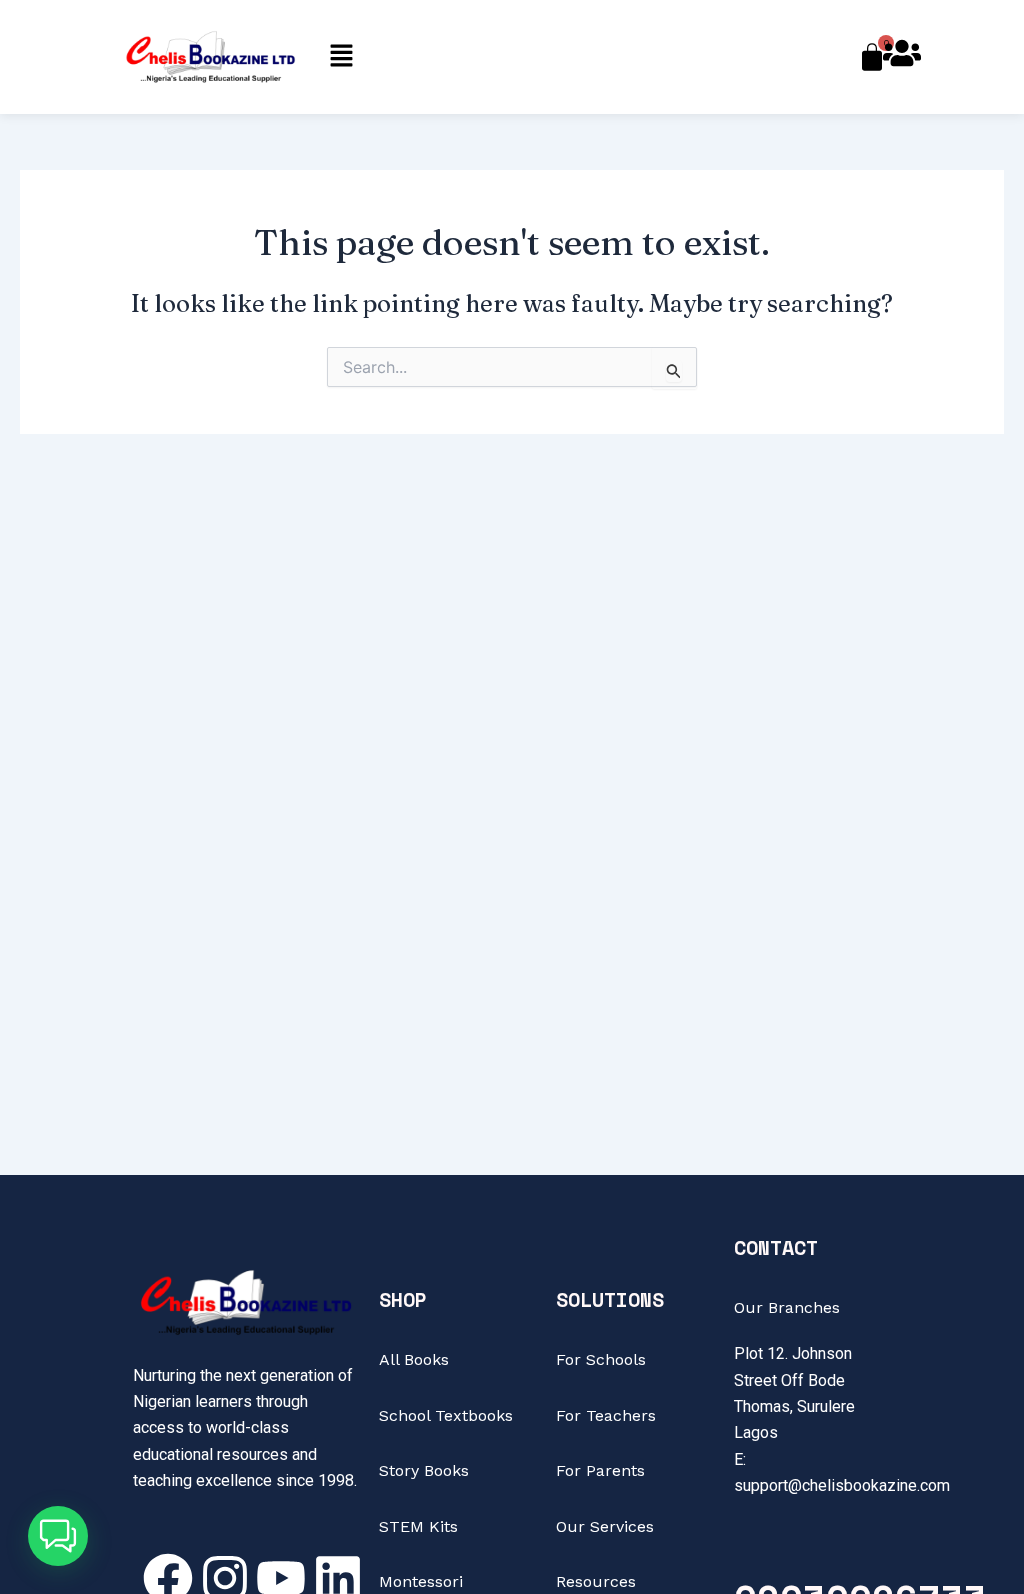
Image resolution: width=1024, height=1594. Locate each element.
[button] (341, 57)
